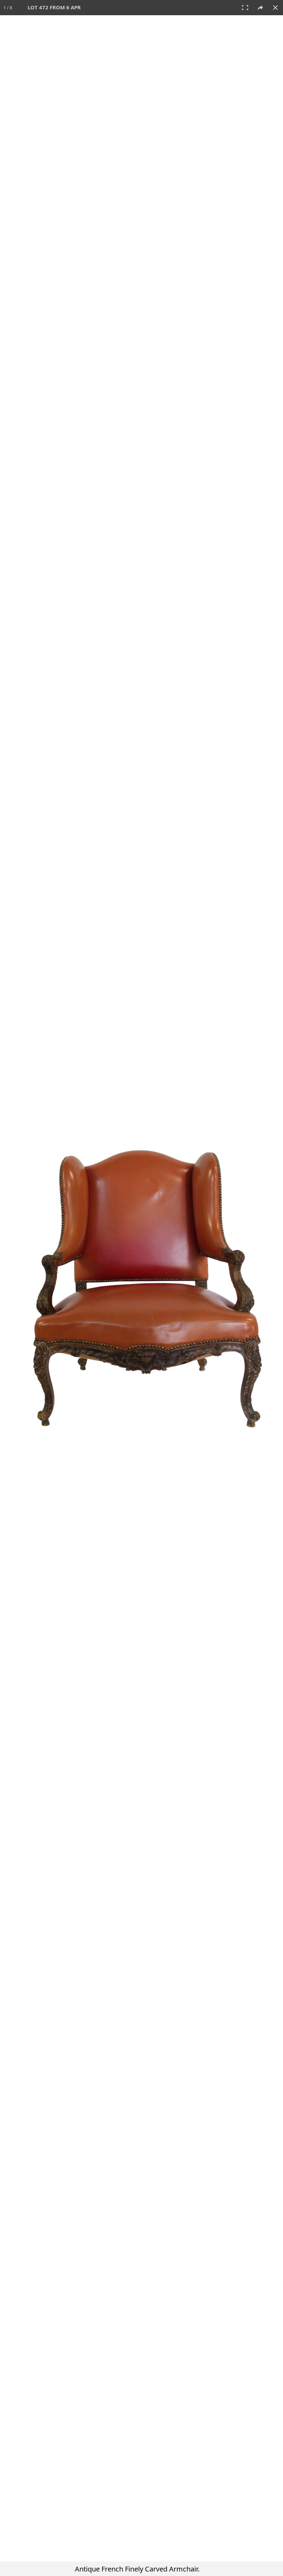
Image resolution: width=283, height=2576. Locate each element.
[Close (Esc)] (275, 8)
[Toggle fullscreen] (245, 8)
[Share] (260, 8)
